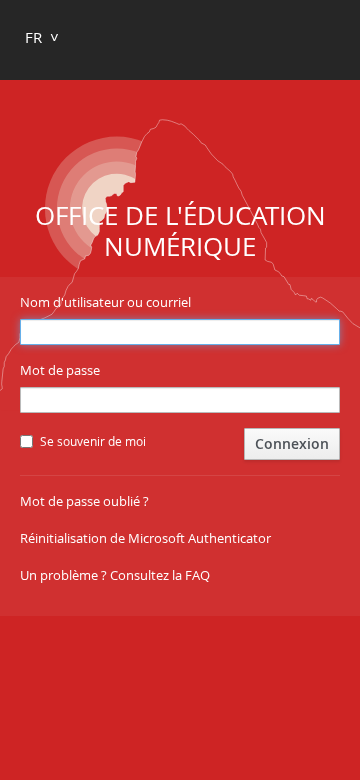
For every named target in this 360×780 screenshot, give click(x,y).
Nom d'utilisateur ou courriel (105, 302)
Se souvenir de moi (93, 441)
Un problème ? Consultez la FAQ (115, 575)
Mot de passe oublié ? (84, 501)
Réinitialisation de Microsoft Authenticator (145, 538)
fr (33, 37)
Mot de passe (60, 370)
